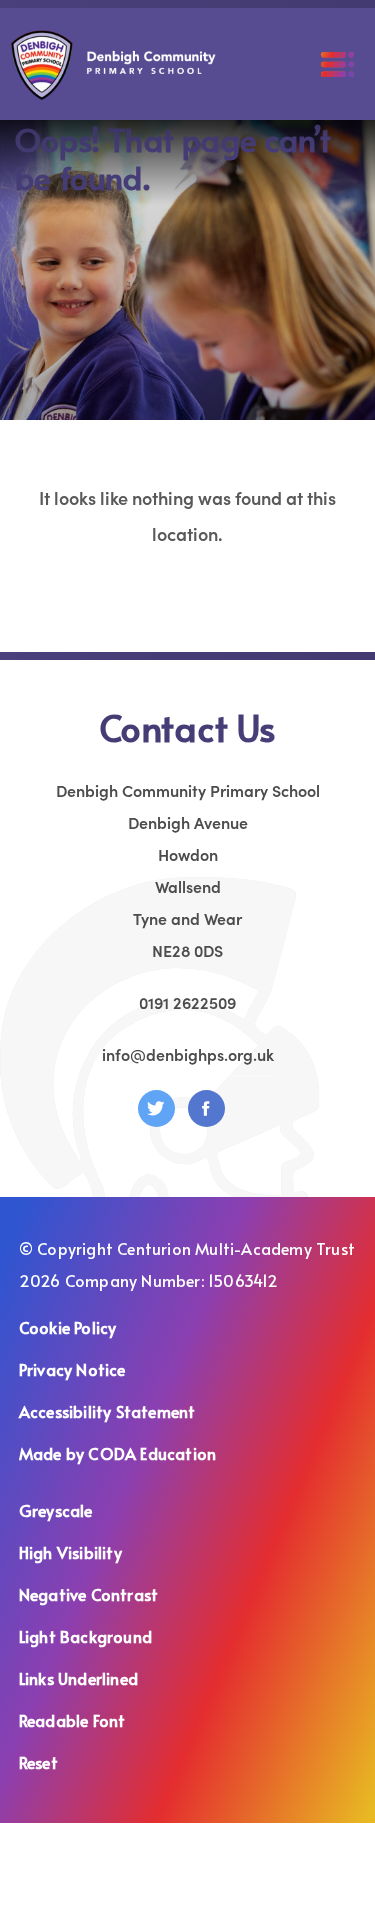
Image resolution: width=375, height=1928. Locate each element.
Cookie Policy (68, 1327)
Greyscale (56, 1510)
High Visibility (70, 1552)
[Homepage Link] (113, 93)
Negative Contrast (88, 1594)
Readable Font (72, 1720)
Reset (38, 1762)
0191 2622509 (187, 1002)
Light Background (85, 1636)
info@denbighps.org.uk (188, 1054)
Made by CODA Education (142, 1455)
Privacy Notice (72, 1369)
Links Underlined (78, 1678)
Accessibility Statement (107, 1411)
